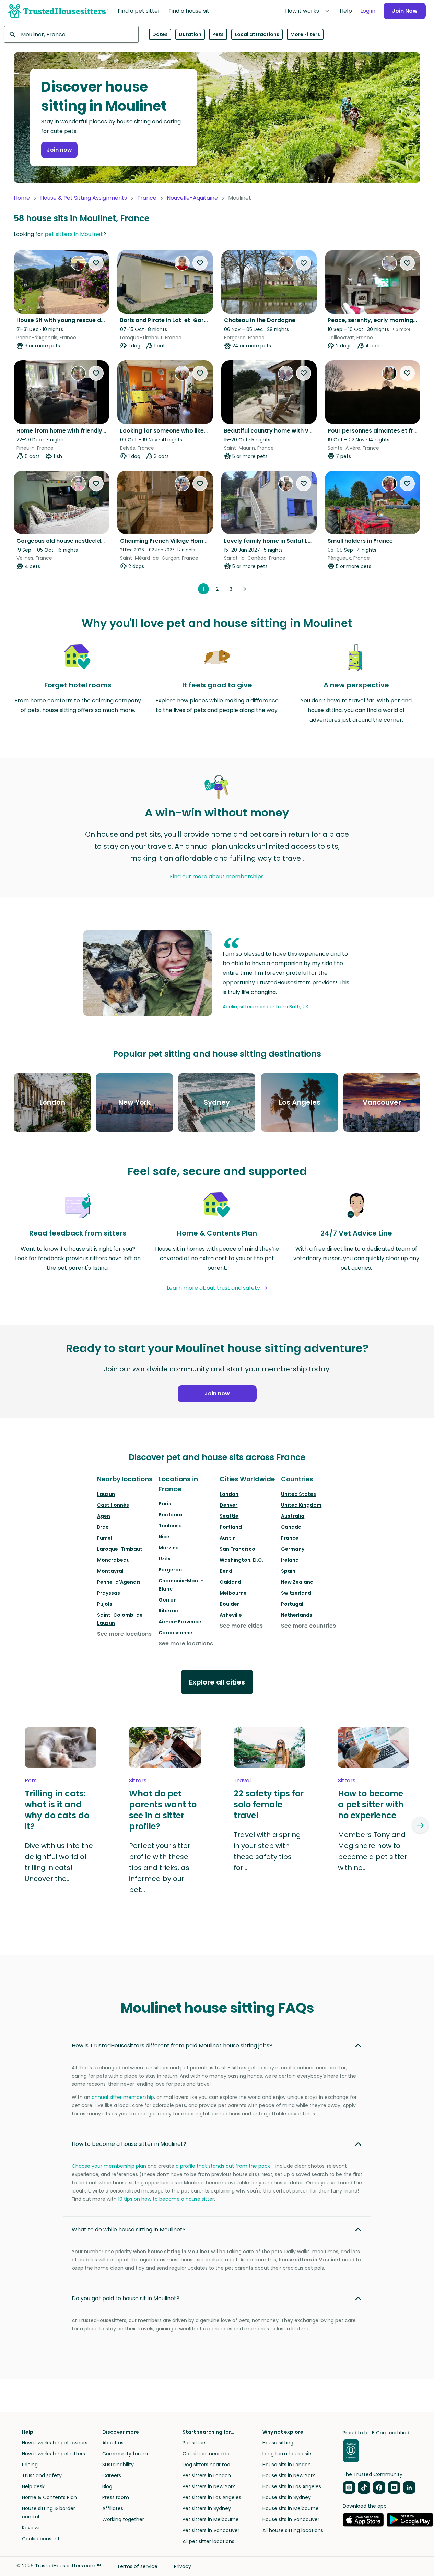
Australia (293, 1516)
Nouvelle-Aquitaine (192, 198)
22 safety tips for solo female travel (269, 1805)
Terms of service (137, 2566)
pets (31, 1780)
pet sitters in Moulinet (74, 234)
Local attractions (257, 34)
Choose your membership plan (109, 2166)
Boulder (229, 1604)
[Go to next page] (245, 589)
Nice (164, 1537)
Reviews (31, 2528)
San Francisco (237, 1549)
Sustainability (118, 2465)
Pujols (105, 1604)
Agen (104, 1516)
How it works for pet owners (55, 2443)
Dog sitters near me (206, 2465)
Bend (226, 1571)
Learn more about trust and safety (213, 1288)
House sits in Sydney (287, 2497)
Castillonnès (113, 1505)
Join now (59, 150)
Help (346, 11)
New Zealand (297, 1582)
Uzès (165, 1559)
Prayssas (109, 1593)
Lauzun (106, 1494)
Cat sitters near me (206, 2454)
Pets (218, 34)
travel (242, 1780)
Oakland (230, 1582)
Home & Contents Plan (49, 2497)
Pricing (30, 2465)
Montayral (110, 1571)
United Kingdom (301, 1505)
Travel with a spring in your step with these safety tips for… (267, 1851)
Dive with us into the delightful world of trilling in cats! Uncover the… (59, 1862)
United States (298, 1494)
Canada (291, 1527)
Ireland (290, 1560)
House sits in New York (289, 2475)
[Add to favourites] (96, 263)
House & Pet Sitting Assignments (84, 198)
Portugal (292, 1604)
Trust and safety (42, 2475)
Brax (103, 1527)
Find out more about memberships (217, 877)
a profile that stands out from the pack (223, 2166)
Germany (293, 1549)
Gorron (168, 1600)
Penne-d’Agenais (119, 1582)
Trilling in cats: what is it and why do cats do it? (57, 1810)
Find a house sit (189, 11)
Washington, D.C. (241, 1560)
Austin (228, 1538)
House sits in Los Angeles (292, 2486)
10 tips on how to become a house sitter (166, 2199)
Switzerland (296, 1593)
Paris (165, 1504)
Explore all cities (217, 1682)
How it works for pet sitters (54, 2454)
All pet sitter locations (208, 2541)
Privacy (183, 2566)
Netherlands (297, 1615)
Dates (160, 34)
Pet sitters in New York (209, 2486)
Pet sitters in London (207, 2475)
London (229, 1494)
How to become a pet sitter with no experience (371, 1805)
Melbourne (233, 1593)
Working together (123, 2519)
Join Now (405, 11)
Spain (288, 1571)
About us (113, 2443)
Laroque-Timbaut (120, 1549)
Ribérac (168, 1611)
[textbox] (71, 34)
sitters (138, 1780)
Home (22, 198)
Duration (190, 34)
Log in (368, 11)
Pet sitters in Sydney (207, 2508)
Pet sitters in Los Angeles (212, 2497)
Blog (107, 2486)
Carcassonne (175, 1633)
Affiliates (113, 2508)
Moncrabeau (113, 1560)
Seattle (229, 1516)
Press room (116, 2497)
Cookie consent (41, 2539)
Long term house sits (288, 2454)
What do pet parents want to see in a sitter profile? (163, 1810)
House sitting (278, 2443)
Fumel (105, 1538)
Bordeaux (171, 1515)
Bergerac (170, 1570)
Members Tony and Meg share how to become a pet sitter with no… (373, 1851)
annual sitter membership (123, 2097)
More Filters (305, 34)
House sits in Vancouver (291, 2519)
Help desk (33, 2486)
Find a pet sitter (139, 11)
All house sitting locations (293, 2530)
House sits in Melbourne (291, 2508)
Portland (231, 1527)
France (147, 198)
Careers (112, 2475)
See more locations (124, 1634)
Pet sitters (195, 2443)
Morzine (169, 1548)
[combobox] (71, 34)
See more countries (308, 1626)
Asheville (231, 1615)
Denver (228, 1505)
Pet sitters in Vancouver (211, 2530)
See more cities (241, 1626)
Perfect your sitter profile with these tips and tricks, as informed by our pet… (160, 1868)
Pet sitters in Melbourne (211, 2519)
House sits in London (287, 2465)
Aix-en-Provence (180, 1622)
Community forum (125, 2454)
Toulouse (170, 1526)
